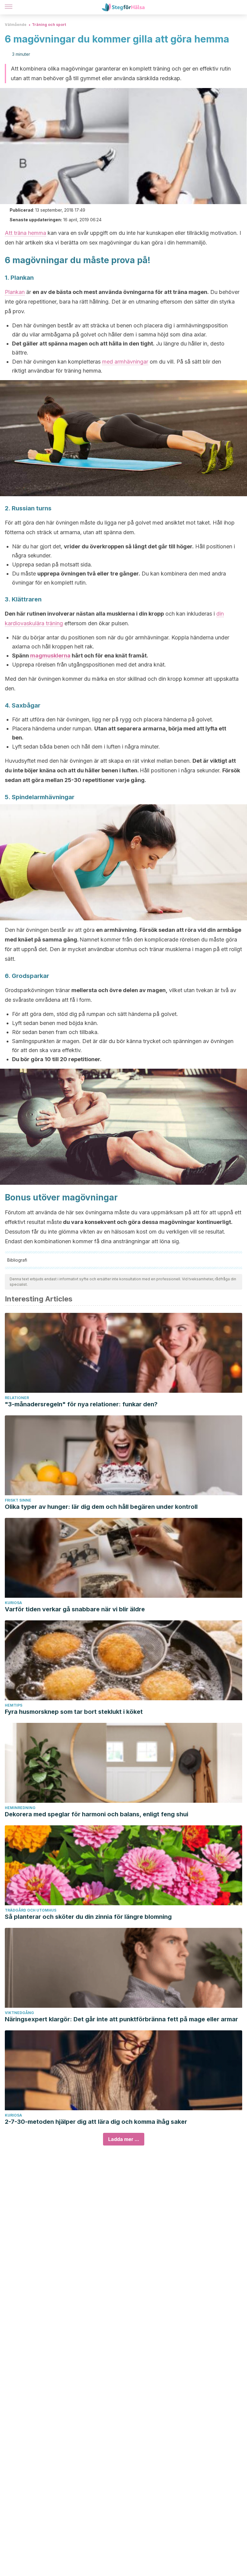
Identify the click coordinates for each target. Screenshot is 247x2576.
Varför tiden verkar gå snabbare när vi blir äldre (75, 1609)
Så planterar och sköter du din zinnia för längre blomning (88, 1917)
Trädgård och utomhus (31, 1910)
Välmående (16, 25)
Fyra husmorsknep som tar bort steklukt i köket (74, 1712)
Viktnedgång (19, 2013)
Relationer (17, 1398)
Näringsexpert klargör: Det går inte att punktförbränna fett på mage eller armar (121, 2019)
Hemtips (14, 1705)
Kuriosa (13, 1603)
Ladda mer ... (124, 2139)
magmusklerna (50, 656)
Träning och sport (49, 25)
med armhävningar (125, 362)
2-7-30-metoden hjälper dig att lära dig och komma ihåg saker (96, 2122)
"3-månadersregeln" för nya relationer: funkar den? (81, 1404)
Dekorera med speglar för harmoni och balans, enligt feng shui (97, 1814)
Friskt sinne (18, 1500)
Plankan (15, 292)
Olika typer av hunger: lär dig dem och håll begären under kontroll (101, 1507)
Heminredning (20, 1808)
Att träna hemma (25, 233)
